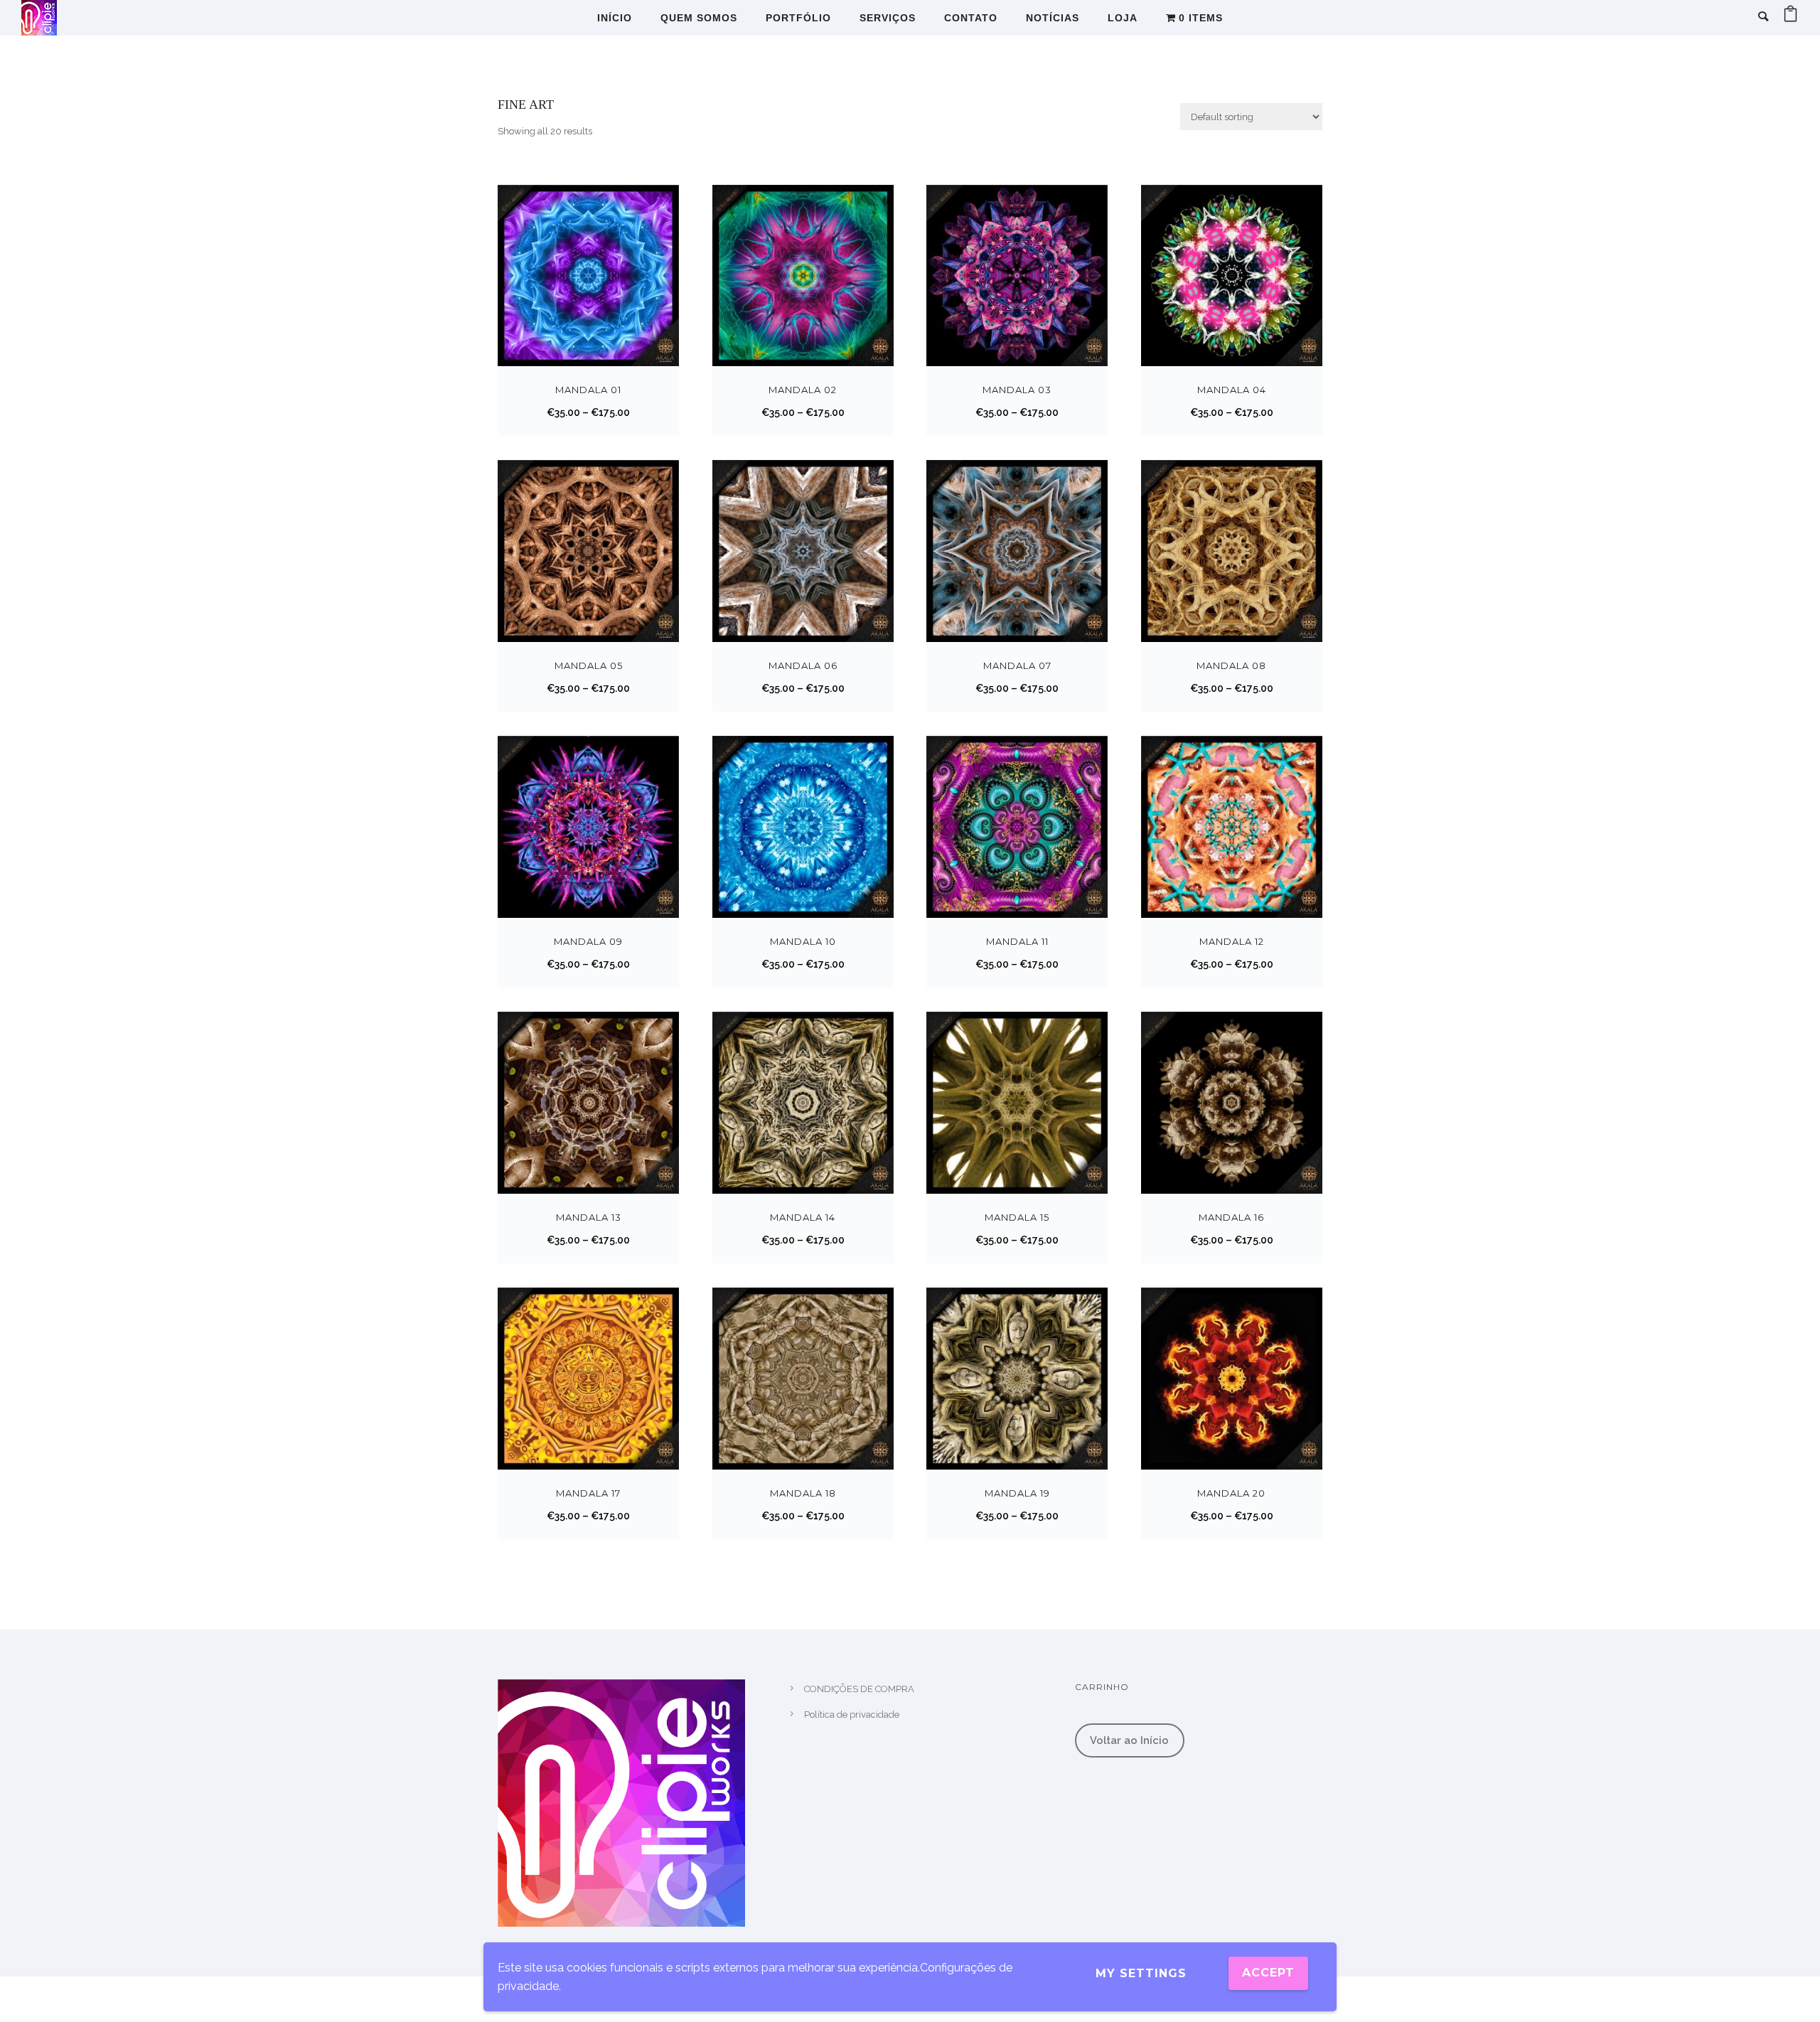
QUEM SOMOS (699, 18)
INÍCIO (615, 18)
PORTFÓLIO (798, 18)
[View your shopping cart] (1790, 17)
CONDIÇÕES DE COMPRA (859, 1689)
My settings (1141, 1973)
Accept (1268, 1973)
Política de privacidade (852, 1715)
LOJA (1123, 18)
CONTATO (971, 18)
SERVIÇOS (888, 18)
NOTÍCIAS (1053, 18)
